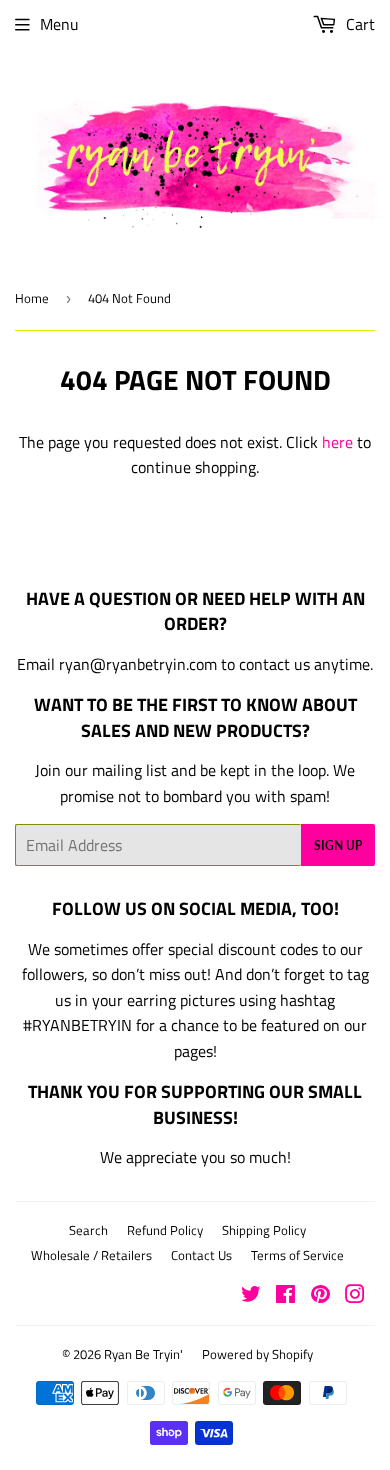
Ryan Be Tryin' (143, 1354)
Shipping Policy (264, 1230)
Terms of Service (297, 1255)
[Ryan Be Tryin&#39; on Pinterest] (320, 1296)
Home (32, 298)
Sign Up (338, 845)
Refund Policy (165, 1230)
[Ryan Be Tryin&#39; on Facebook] (285, 1296)
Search (88, 1230)
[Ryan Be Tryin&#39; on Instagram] (355, 1296)
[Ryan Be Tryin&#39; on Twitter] (251, 1296)
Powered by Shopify (257, 1354)
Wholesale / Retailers (91, 1255)
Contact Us (201, 1255)
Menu (59, 24)
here (337, 442)
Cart (358, 24)
